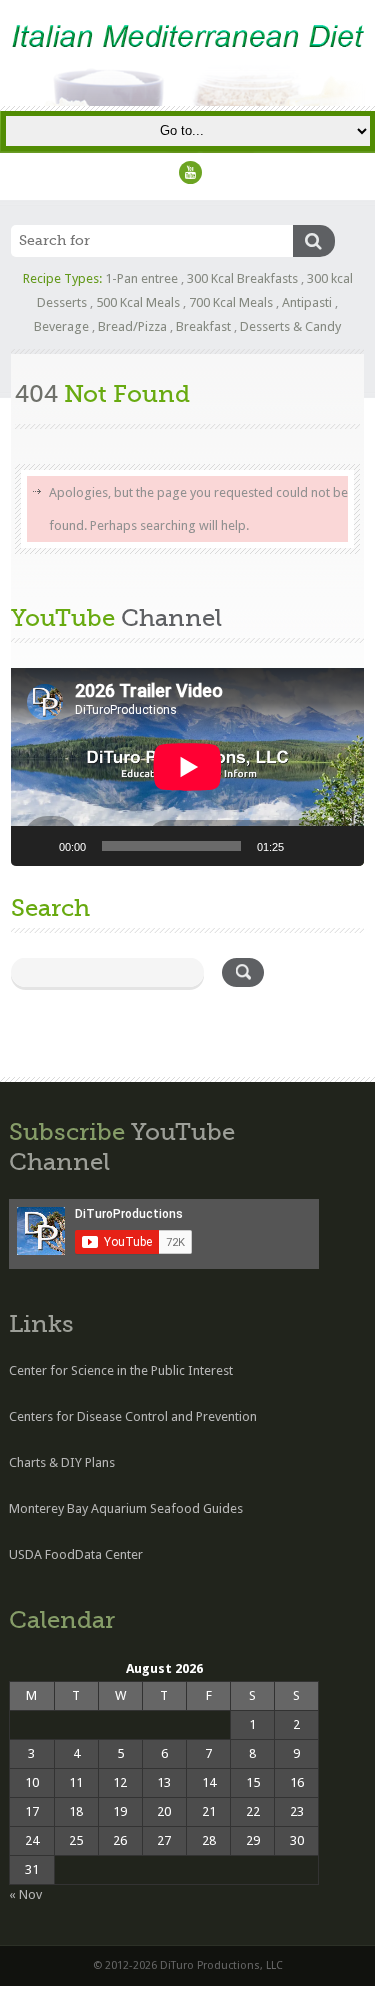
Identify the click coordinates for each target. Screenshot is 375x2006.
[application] (187, 767)
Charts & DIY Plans (62, 1462)
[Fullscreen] (338, 846)
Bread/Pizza (132, 326)
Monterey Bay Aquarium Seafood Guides (126, 1508)
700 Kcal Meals (231, 302)
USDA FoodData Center (76, 1554)
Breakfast (203, 326)
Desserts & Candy (290, 326)
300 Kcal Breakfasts (242, 278)
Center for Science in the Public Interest (121, 1370)
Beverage (61, 326)
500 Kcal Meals (138, 302)
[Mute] (306, 846)
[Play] (37, 846)
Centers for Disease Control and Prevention (133, 1416)
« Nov (25, 1894)
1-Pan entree (141, 278)
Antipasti (307, 302)
